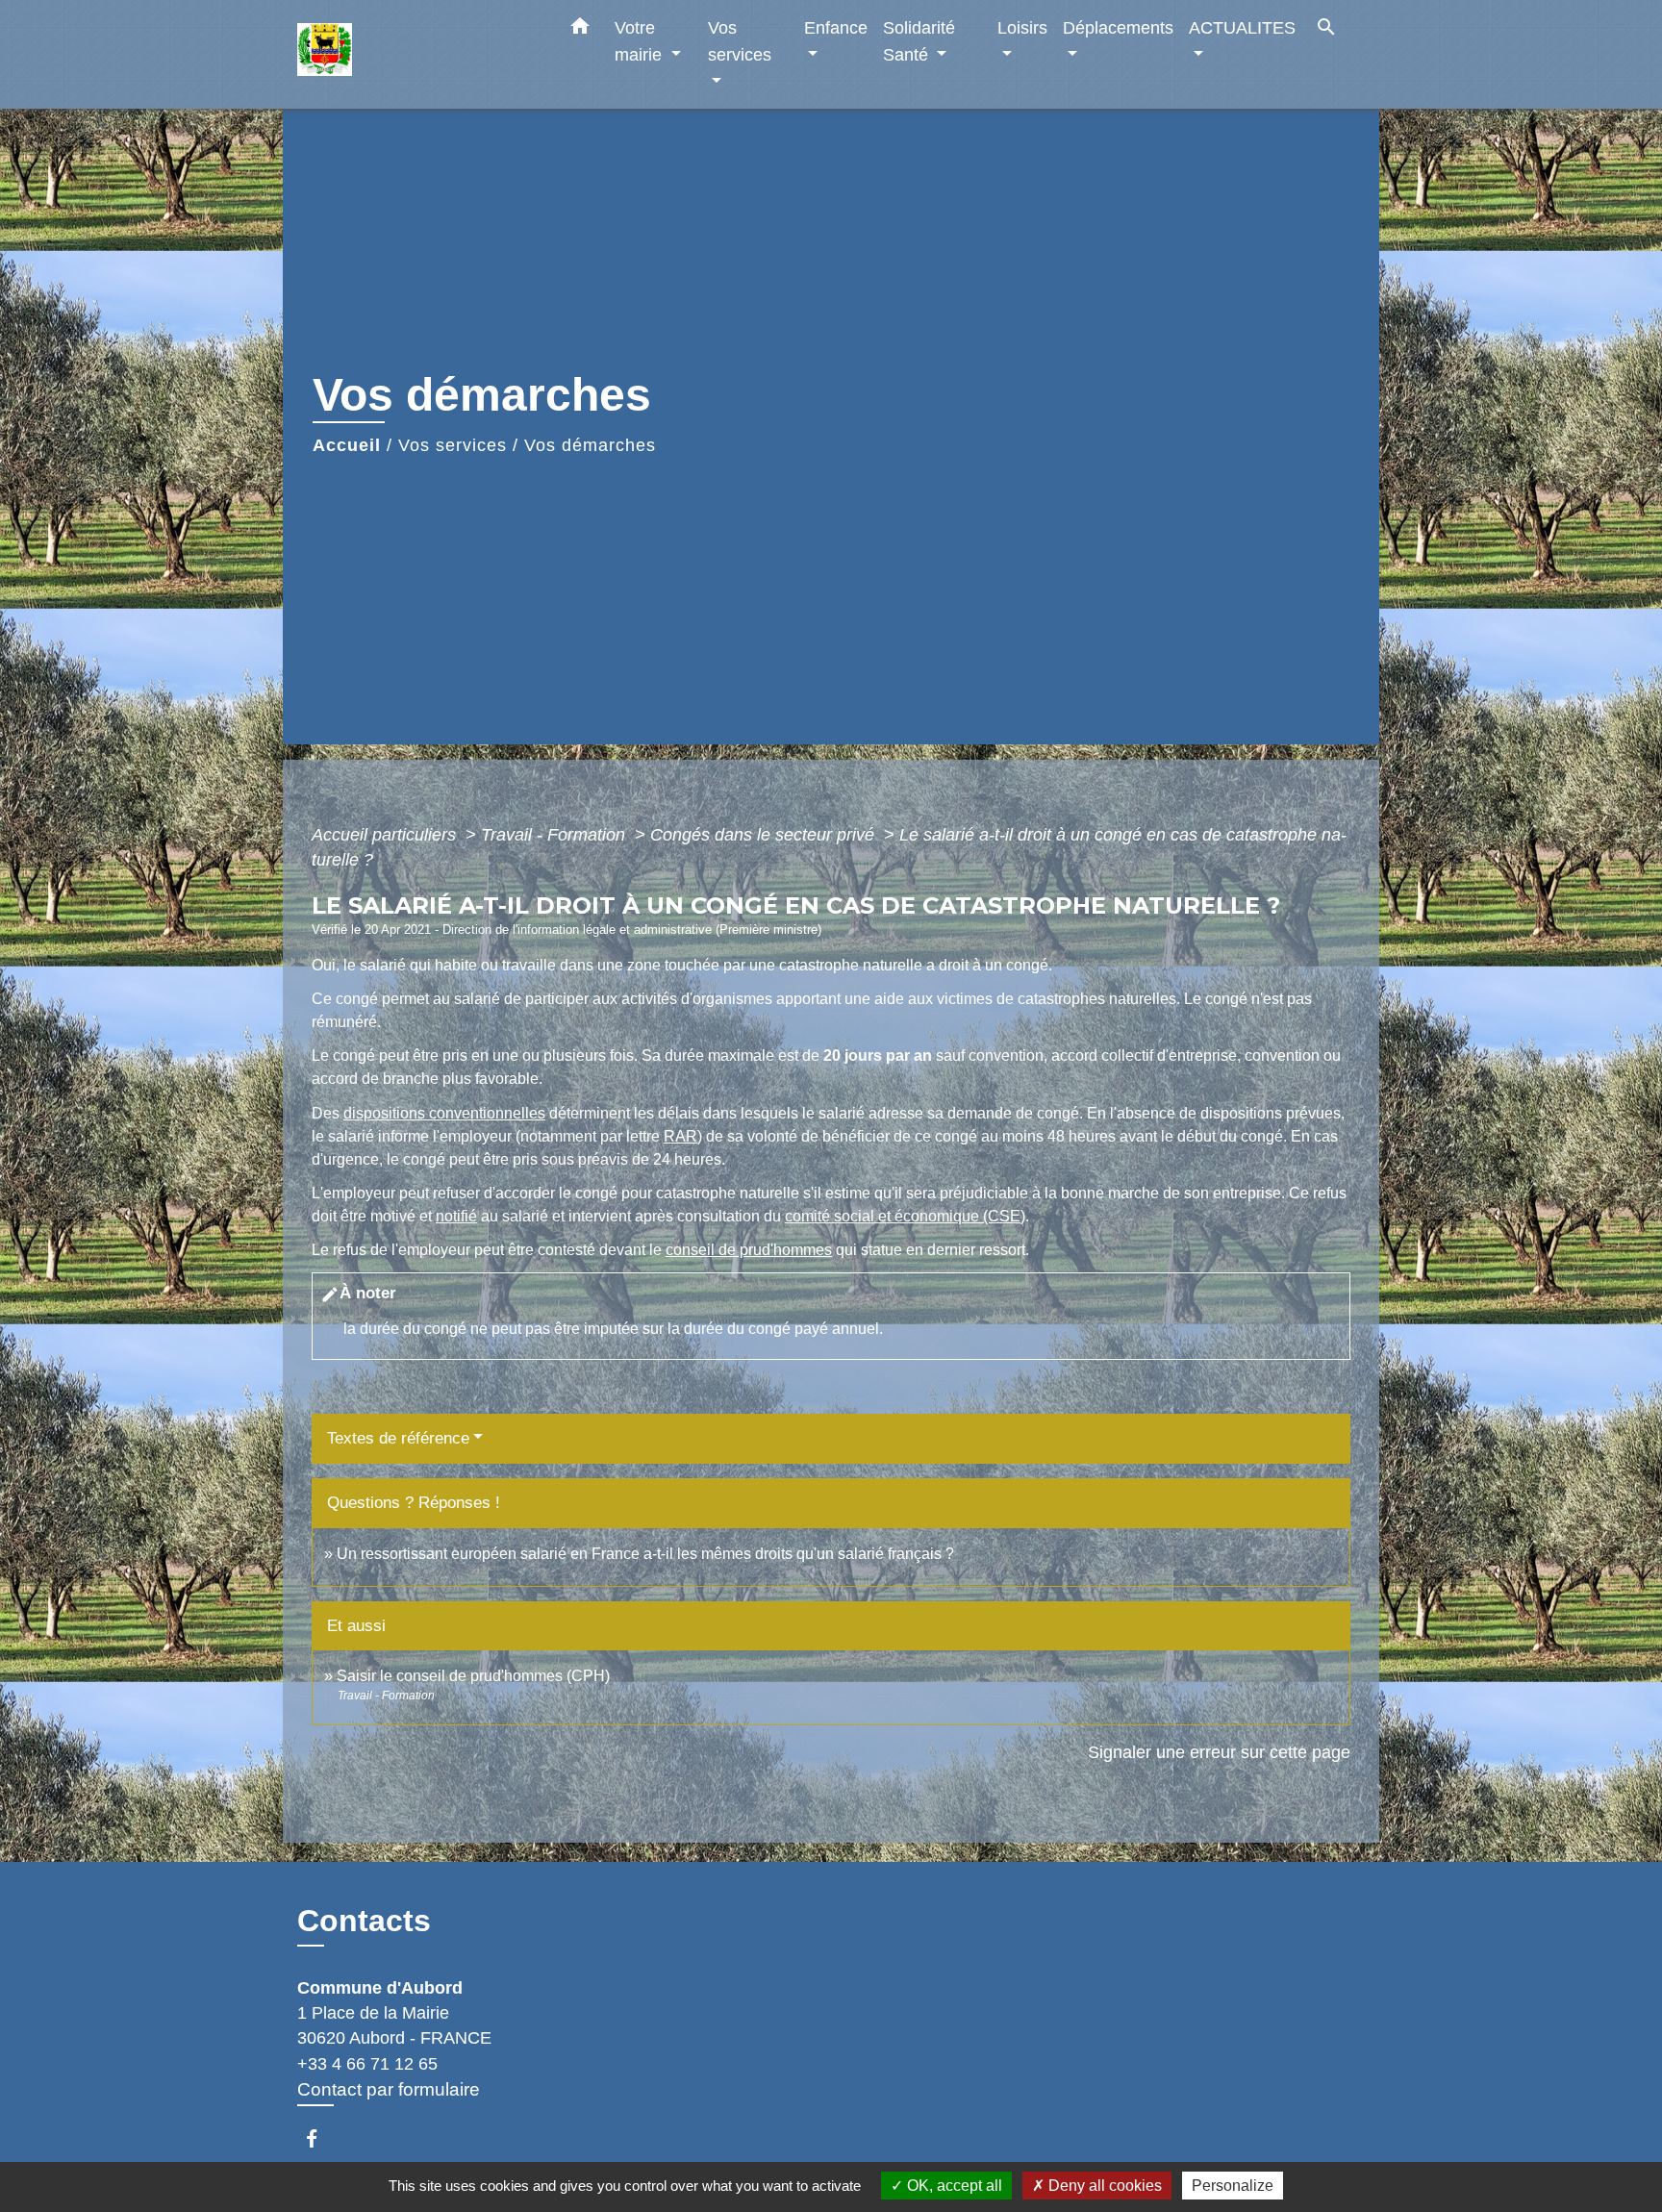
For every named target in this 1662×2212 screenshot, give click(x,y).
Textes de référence (398, 1438)
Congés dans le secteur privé (765, 835)
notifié (456, 1216)
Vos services (453, 445)
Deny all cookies (1103, 2186)
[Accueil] (417, 54)
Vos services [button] (740, 41)
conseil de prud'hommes (749, 1250)
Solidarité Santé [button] (919, 41)
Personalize (1233, 2186)
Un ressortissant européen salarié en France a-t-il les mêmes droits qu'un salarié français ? (645, 1554)
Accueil (347, 445)
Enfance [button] (836, 27)
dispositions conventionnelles (444, 1113)
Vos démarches (590, 445)
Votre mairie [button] (641, 41)
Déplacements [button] (1118, 27)
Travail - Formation (555, 835)
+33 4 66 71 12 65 (367, 2064)
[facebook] (321, 2138)
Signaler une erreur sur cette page (1219, 1752)
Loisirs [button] (1022, 27)
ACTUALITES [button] (1242, 27)
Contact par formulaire (389, 2089)
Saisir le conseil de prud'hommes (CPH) (473, 1676)
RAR (680, 1136)
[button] (580, 30)
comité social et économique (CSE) (905, 1216)
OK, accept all (953, 2186)
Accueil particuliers (386, 835)
